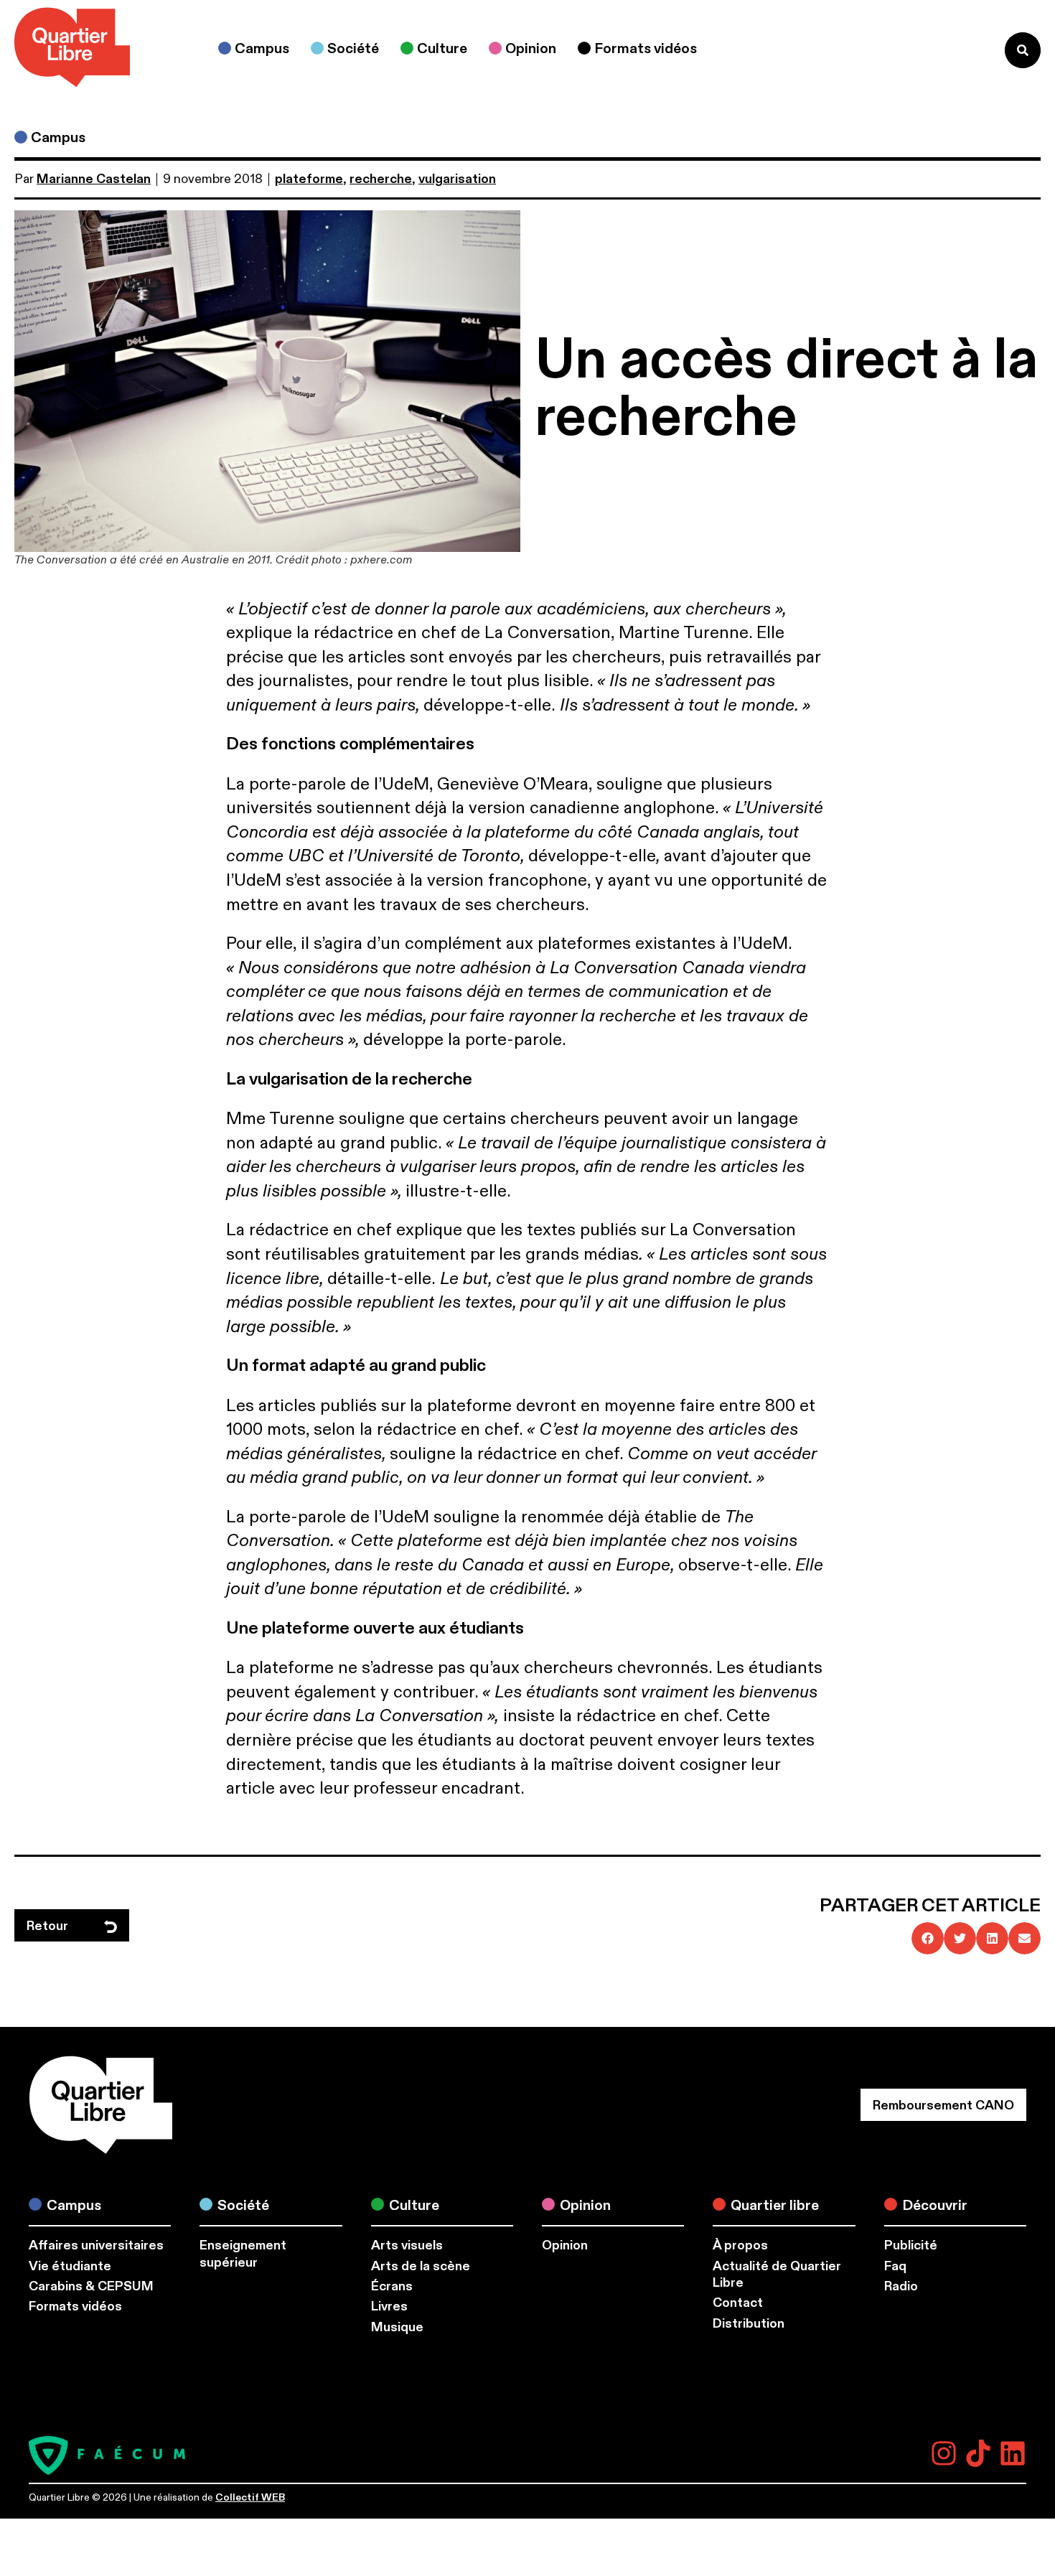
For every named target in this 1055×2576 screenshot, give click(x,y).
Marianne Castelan (94, 179)
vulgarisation (457, 179)
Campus (58, 137)
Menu (964, 50)
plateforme (309, 179)
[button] (928, 1938)
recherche (381, 179)
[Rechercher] (1023, 50)
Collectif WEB (250, 2497)
